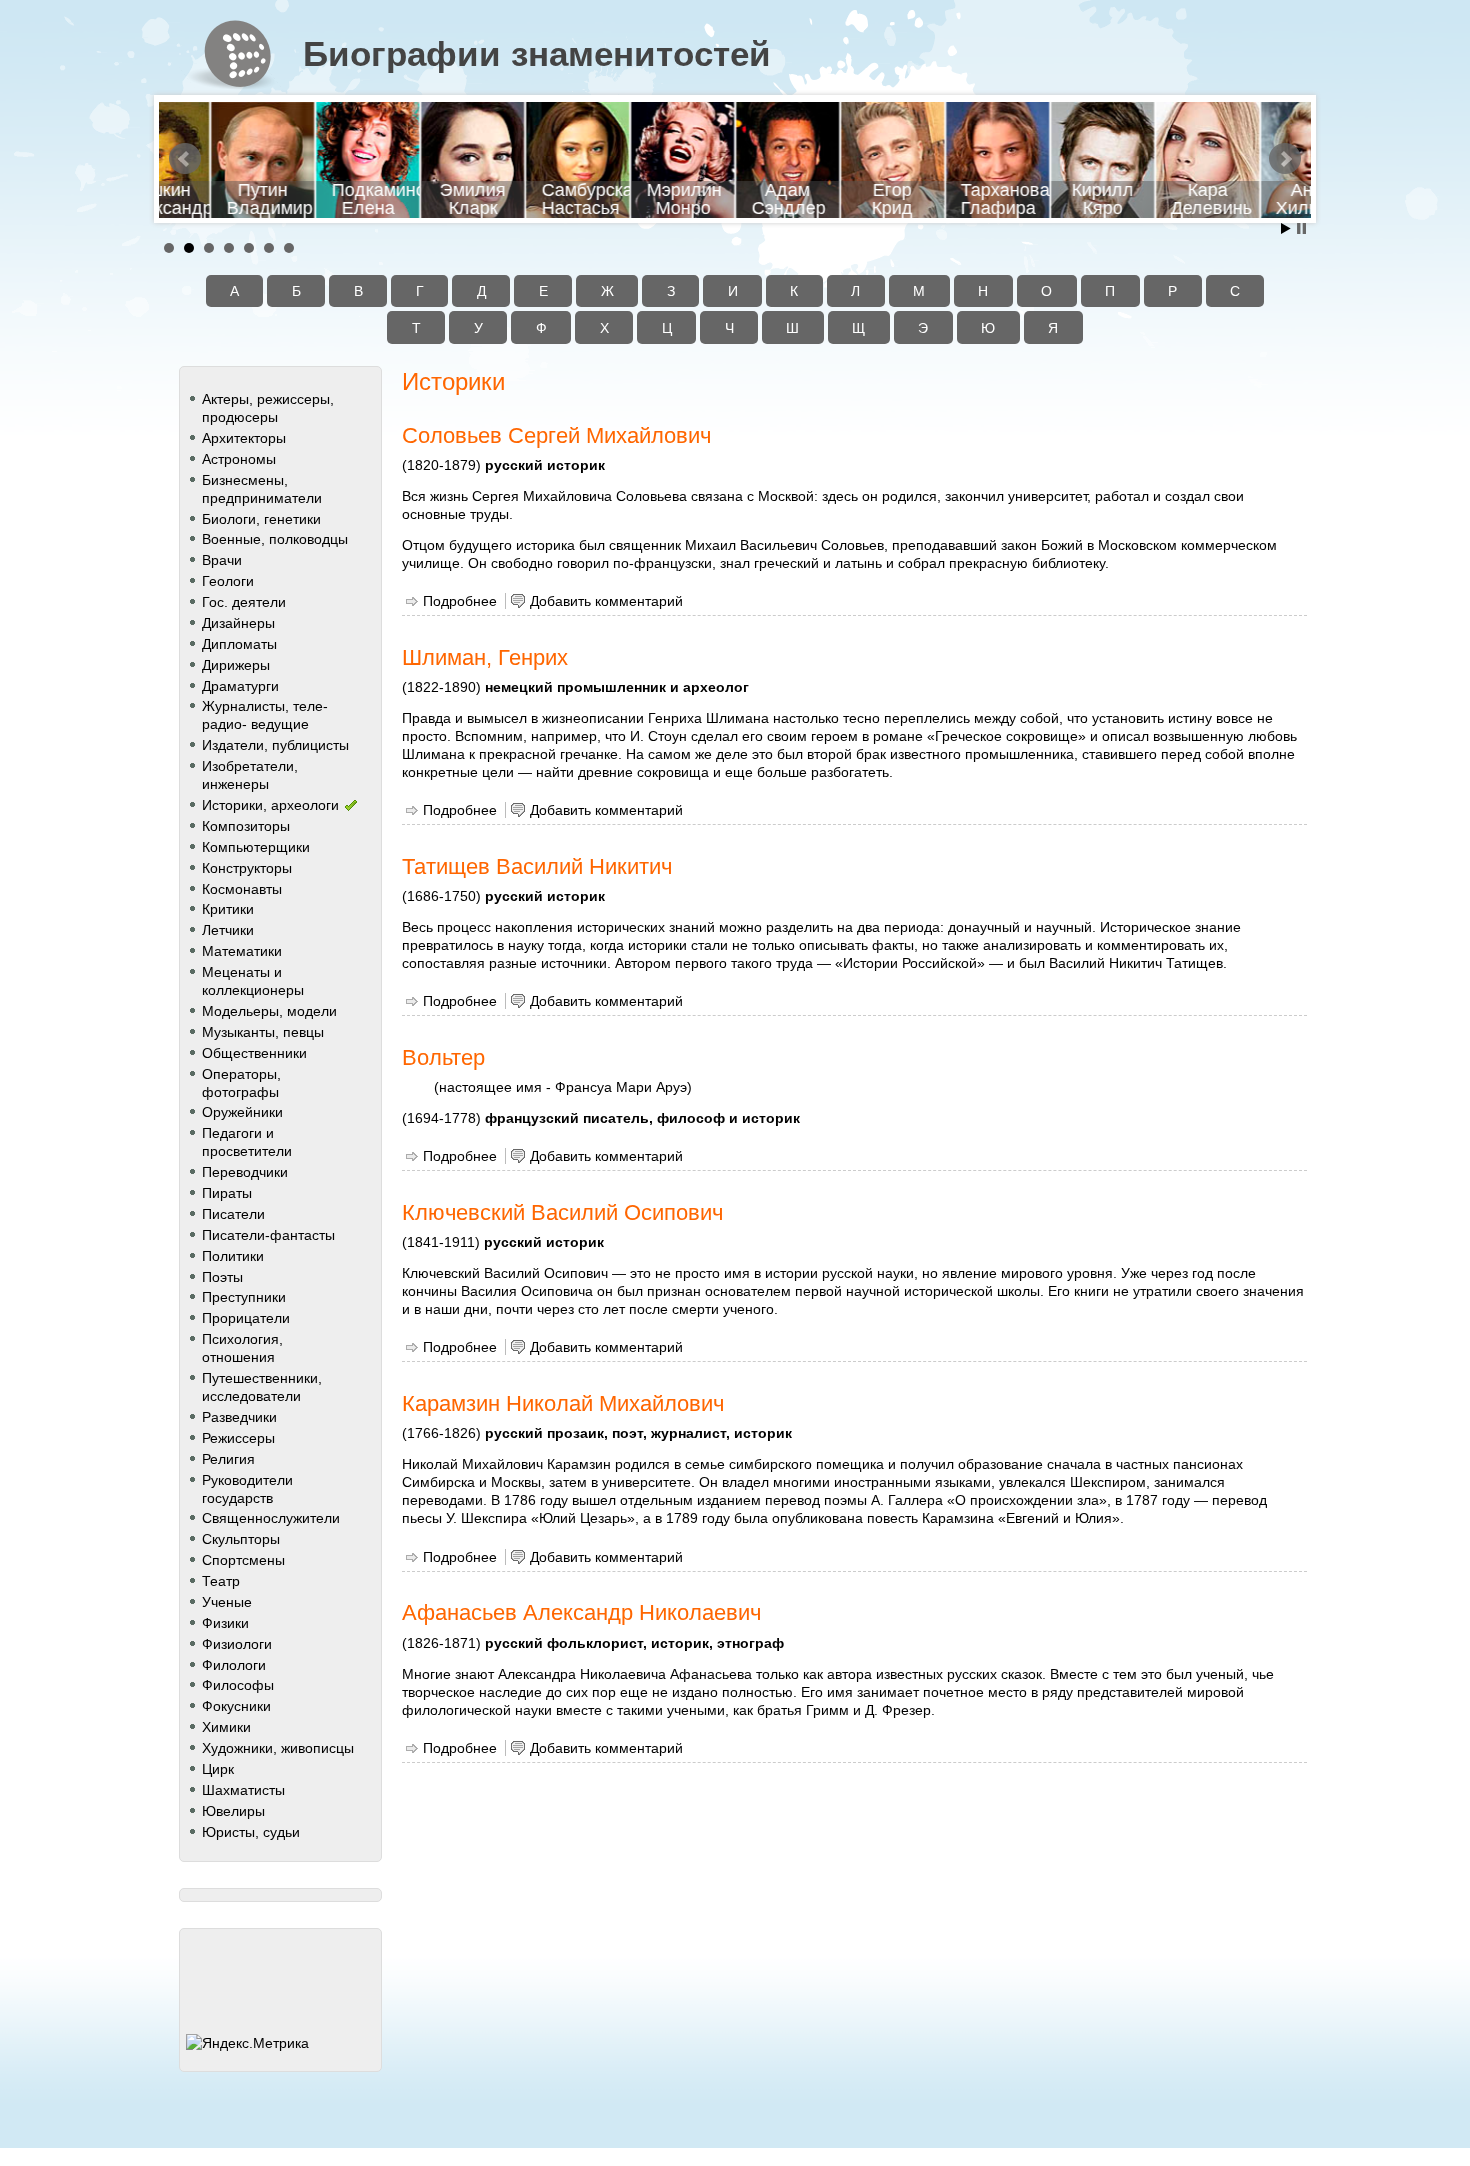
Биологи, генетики (261, 519)
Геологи (228, 581)
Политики (233, 1256)
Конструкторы (247, 868)
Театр (221, 1581)
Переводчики (245, 1172)
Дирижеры (236, 665)
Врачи (222, 560)
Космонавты (242, 889)
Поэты (222, 1277)
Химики (226, 1727)
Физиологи (237, 1644)
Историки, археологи (270, 805)
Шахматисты (243, 1790)
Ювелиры (233, 1811)
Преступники (244, 1297)
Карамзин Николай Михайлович (563, 1403)
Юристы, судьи (251, 1832)
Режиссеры (238, 1438)
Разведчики (239, 1417)
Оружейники (242, 1112)
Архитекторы (244, 438)
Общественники (254, 1053)
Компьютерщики (256, 847)
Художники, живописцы (278, 1748)
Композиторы (246, 826)
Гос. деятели (244, 602)
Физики (225, 1623)
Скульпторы (241, 1539)
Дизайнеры (238, 623)
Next (1285, 159)
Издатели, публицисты (275, 745)
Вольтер (443, 1057)
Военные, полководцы (275, 539)
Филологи (234, 1665)
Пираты (227, 1193)
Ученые (227, 1602)
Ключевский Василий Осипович (562, 1212)
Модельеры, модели (269, 1011)
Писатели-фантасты (268, 1235)
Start (1286, 228)
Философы (238, 1685)
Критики (228, 909)
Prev (185, 159)
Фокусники (236, 1706)
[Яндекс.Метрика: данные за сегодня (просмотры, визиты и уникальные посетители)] (247, 2043)
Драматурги (240, 686)
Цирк (218, 1769)
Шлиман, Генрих (485, 657)
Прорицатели (246, 1318)
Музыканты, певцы (263, 1032)
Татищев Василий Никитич (537, 866)
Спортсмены (243, 1560)
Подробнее (460, 601)
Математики (242, 951)
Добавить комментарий (606, 601)
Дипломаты (239, 644)
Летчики (228, 930)
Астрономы (239, 459)
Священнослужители (271, 1518)
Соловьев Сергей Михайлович (556, 435)
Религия (228, 1459)
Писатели (233, 1214)
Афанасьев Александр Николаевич (581, 1612)
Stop (1301, 228)
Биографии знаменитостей (537, 54)
